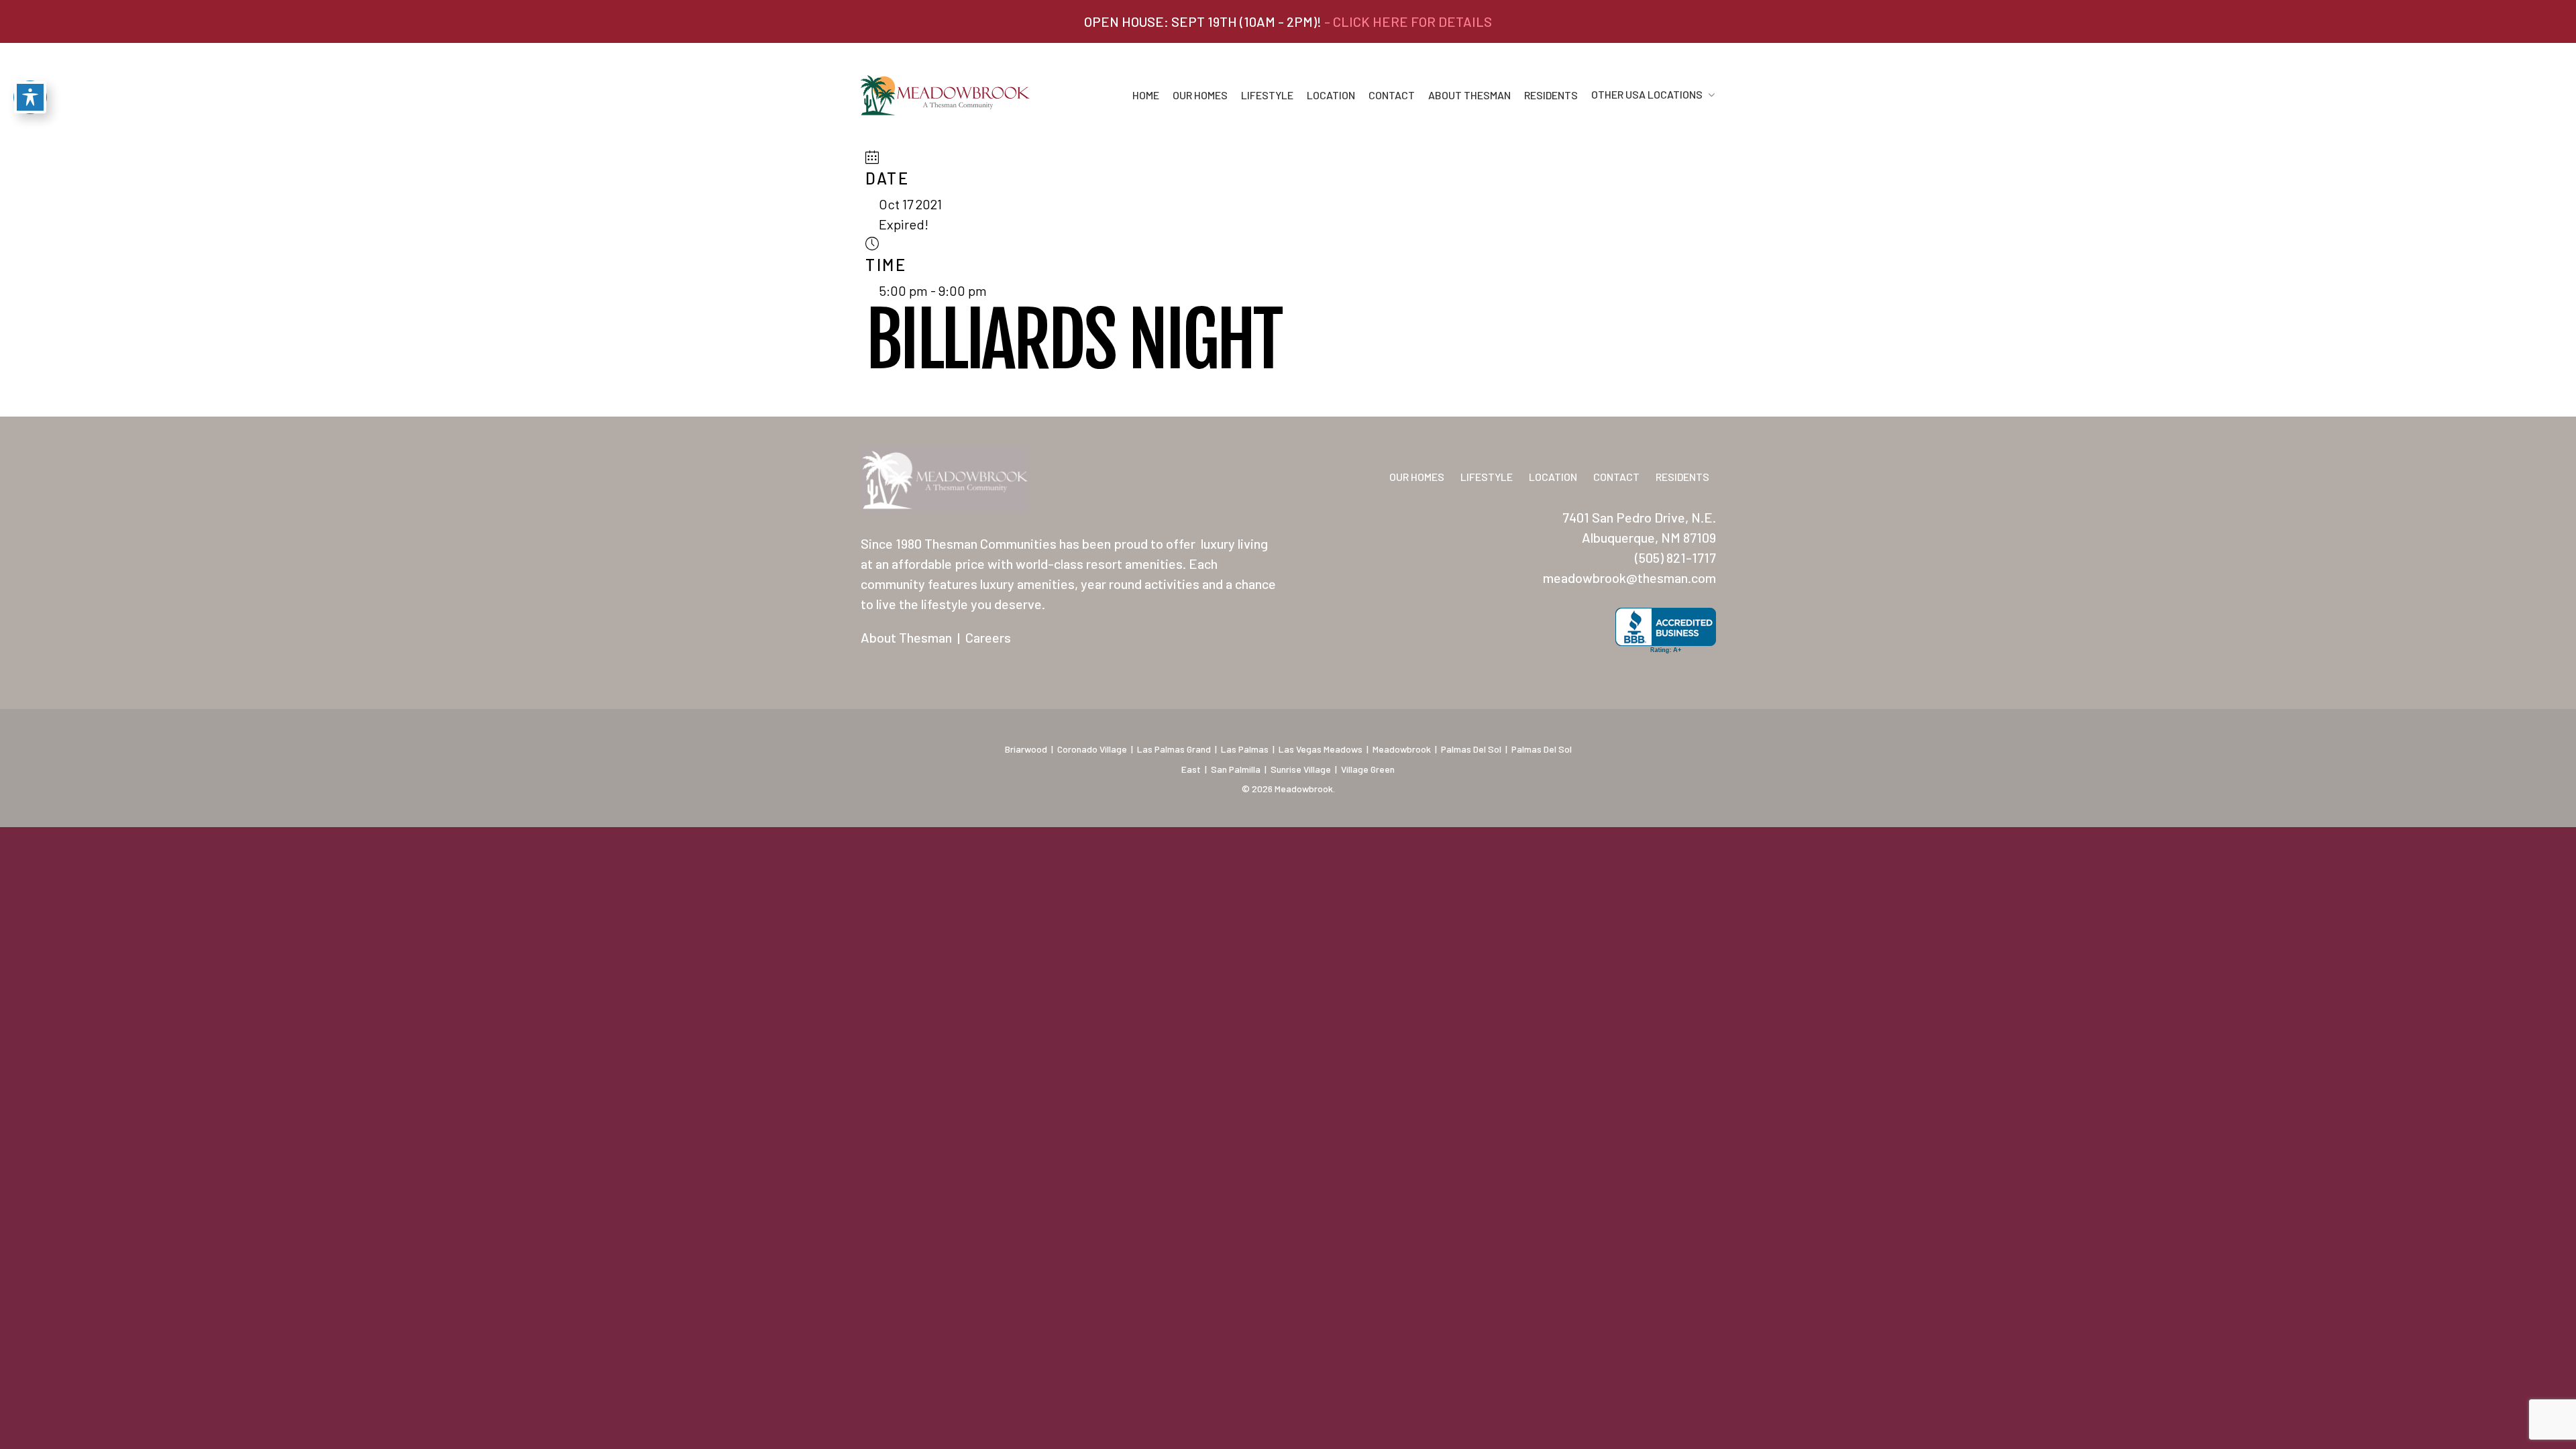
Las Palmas (1245, 749)
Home (1146, 95)
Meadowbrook (1402, 749)
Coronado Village (1092, 749)
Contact (1392, 95)
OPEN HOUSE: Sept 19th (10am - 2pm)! (1288, 21)
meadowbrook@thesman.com (1629, 578)
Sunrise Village (1301, 769)
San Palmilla (1236, 769)
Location (1331, 95)
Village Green (1368, 769)
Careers (988, 637)
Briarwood (1026, 749)
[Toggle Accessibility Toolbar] (30, 97)
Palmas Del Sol (1471, 749)
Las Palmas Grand (1174, 749)
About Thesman (1469, 95)
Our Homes (1200, 95)
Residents (1551, 95)
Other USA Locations (1647, 95)
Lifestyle (1267, 95)
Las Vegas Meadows (1321, 749)
